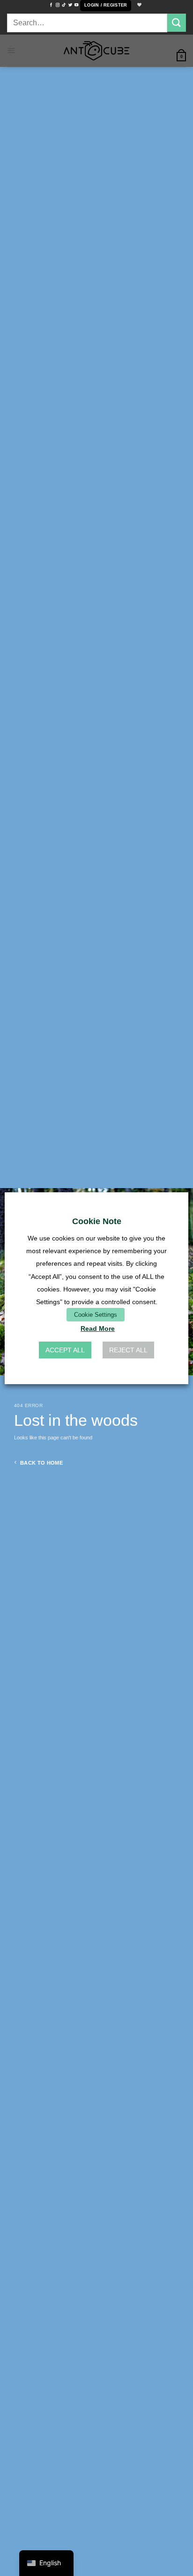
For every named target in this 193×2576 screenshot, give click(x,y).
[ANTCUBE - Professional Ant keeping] (96, 51)
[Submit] (177, 23)
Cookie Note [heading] (97, 1221)
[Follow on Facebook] (51, 5)
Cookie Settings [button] (96, 1315)
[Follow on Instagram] (58, 5)
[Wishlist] (138, 5)
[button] (106, 6)
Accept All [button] (65, 1350)
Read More (98, 1328)
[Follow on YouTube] (76, 5)
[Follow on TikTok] (64, 5)
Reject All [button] (128, 1350)
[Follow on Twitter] (70, 5)
